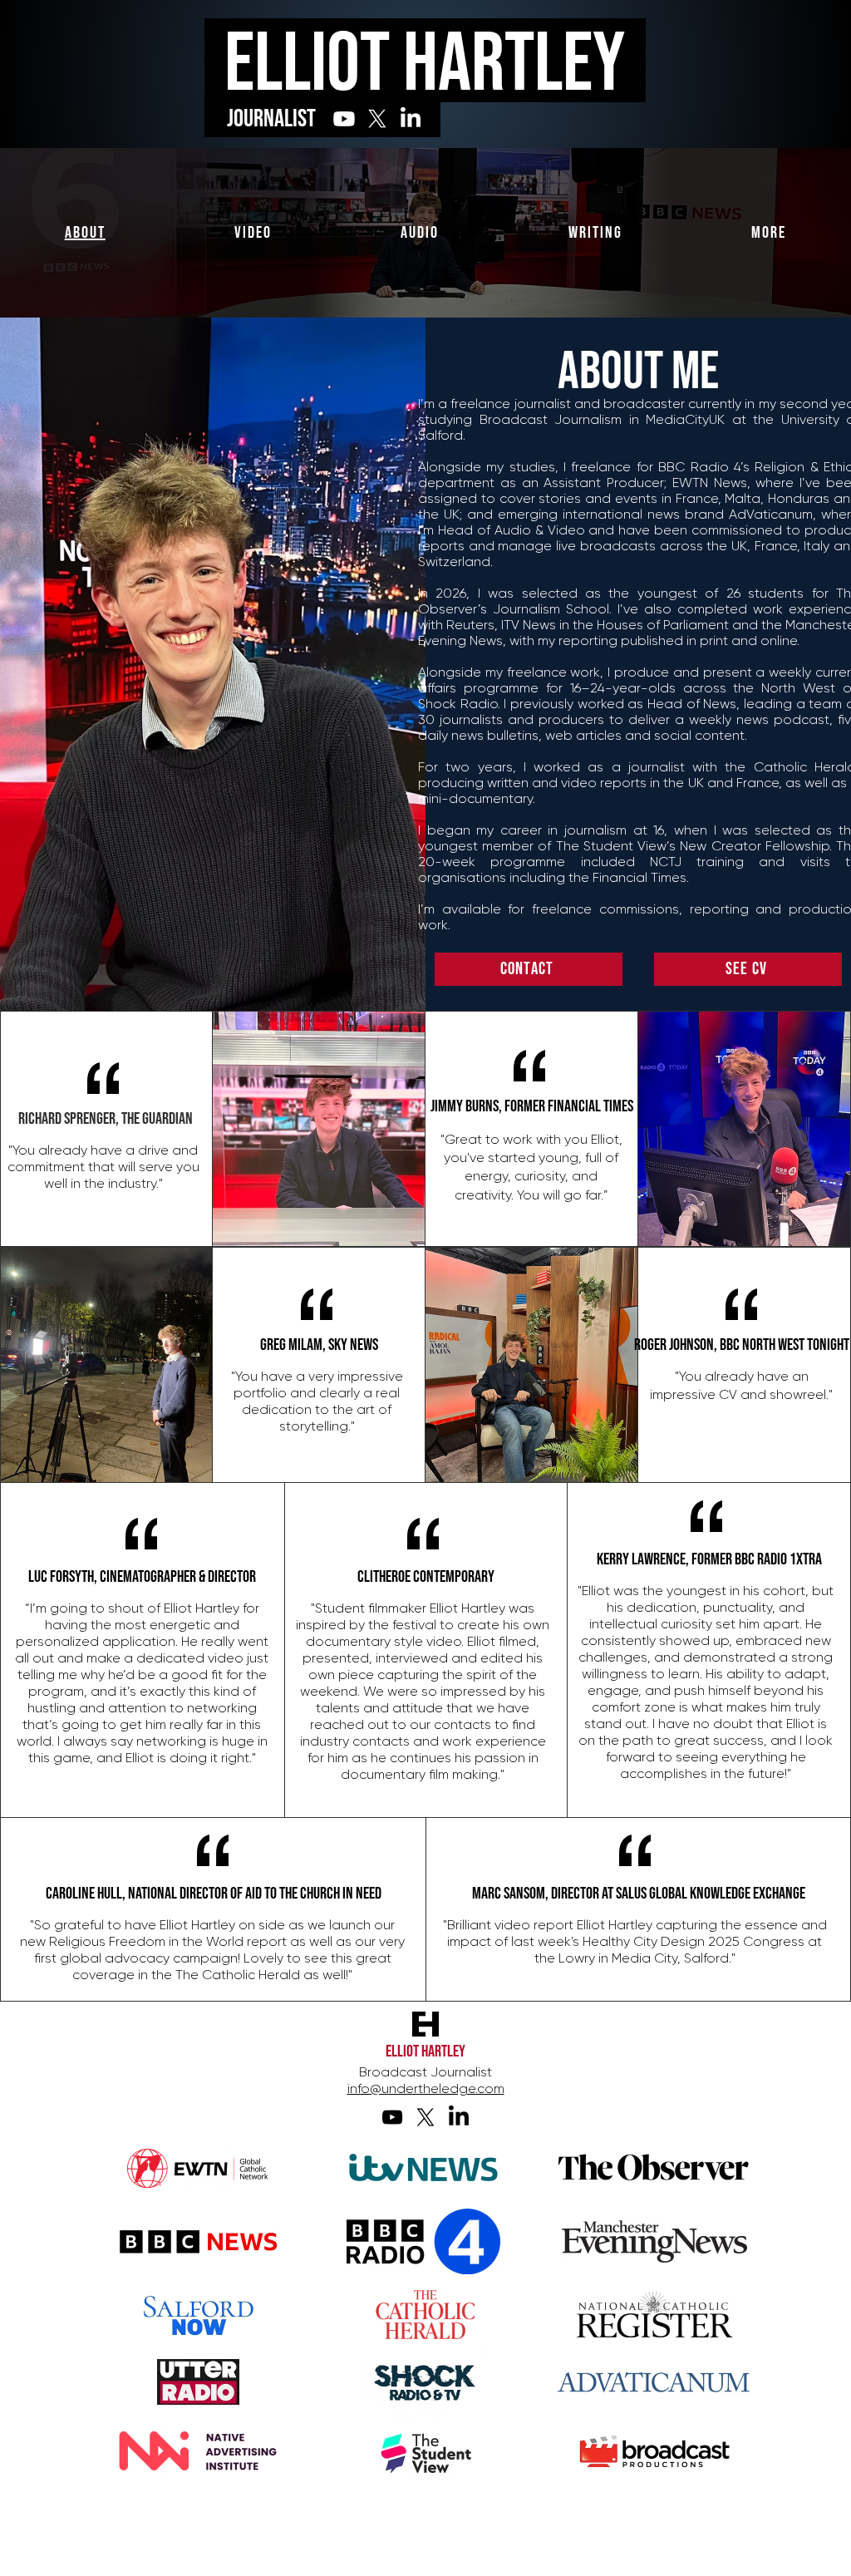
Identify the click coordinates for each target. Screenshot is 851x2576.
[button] (769, 233)
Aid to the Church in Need (313, 1894)
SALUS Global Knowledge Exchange (711, 1894)
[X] (377, 119)
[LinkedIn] (411, 119)
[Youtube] (344, 119)
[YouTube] (392, 2117)
